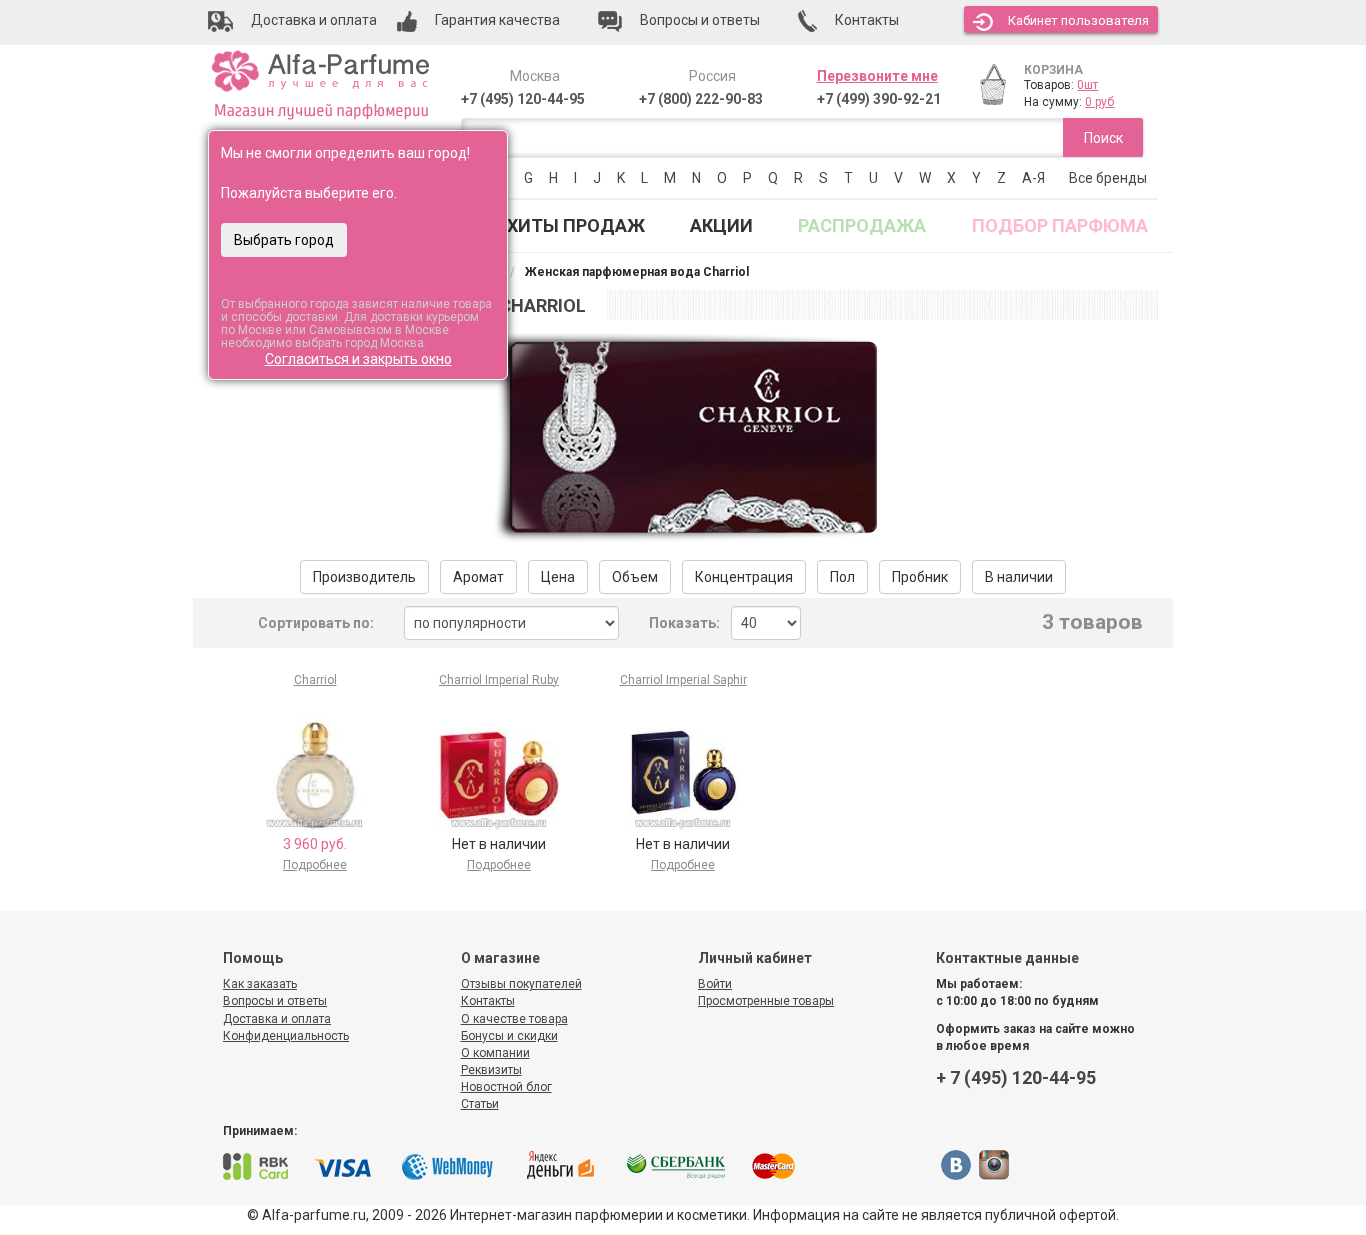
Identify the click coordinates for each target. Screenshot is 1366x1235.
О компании (495, 1053)
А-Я (1033, 178)
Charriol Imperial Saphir (683, 680)
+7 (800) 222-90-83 (701, 99)
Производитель (364, 577)
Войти (715, 984)
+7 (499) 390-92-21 (879, 99)
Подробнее (315, 865)
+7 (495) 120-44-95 (523, 99)
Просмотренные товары (766, 1001)
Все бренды (1108, 178)
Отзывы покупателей (521, 984)
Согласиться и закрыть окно (358, 359)
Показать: (684, 623)
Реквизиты (491, 1070)
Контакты (488, 1001)
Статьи (480, 1104)
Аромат (478, 577)
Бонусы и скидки (509, 1036)
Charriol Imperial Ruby (499, 680)
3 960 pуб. (315, 844)
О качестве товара (514, 1019)
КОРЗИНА (1053, 70)
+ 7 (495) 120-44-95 (1016, 1077)
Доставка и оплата (277, 1019)
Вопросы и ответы (275, 1001)
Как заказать (260, 984)
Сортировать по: (316, 623)
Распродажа (862, 225)
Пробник (920, 577)
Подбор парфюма (1060, 225)
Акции (721, 225)
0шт (1087, 85)
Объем (635, 577)
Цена (558, 577)
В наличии (1019, 577)
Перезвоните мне (877, 76)
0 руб (1099, 102)
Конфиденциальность (286, 1036)
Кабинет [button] (1078, 20)
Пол (842, 577)
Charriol (315, 680)
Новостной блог (506, 1087)
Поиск (1103, 138)
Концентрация (744, 577)
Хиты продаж (576, 225)
